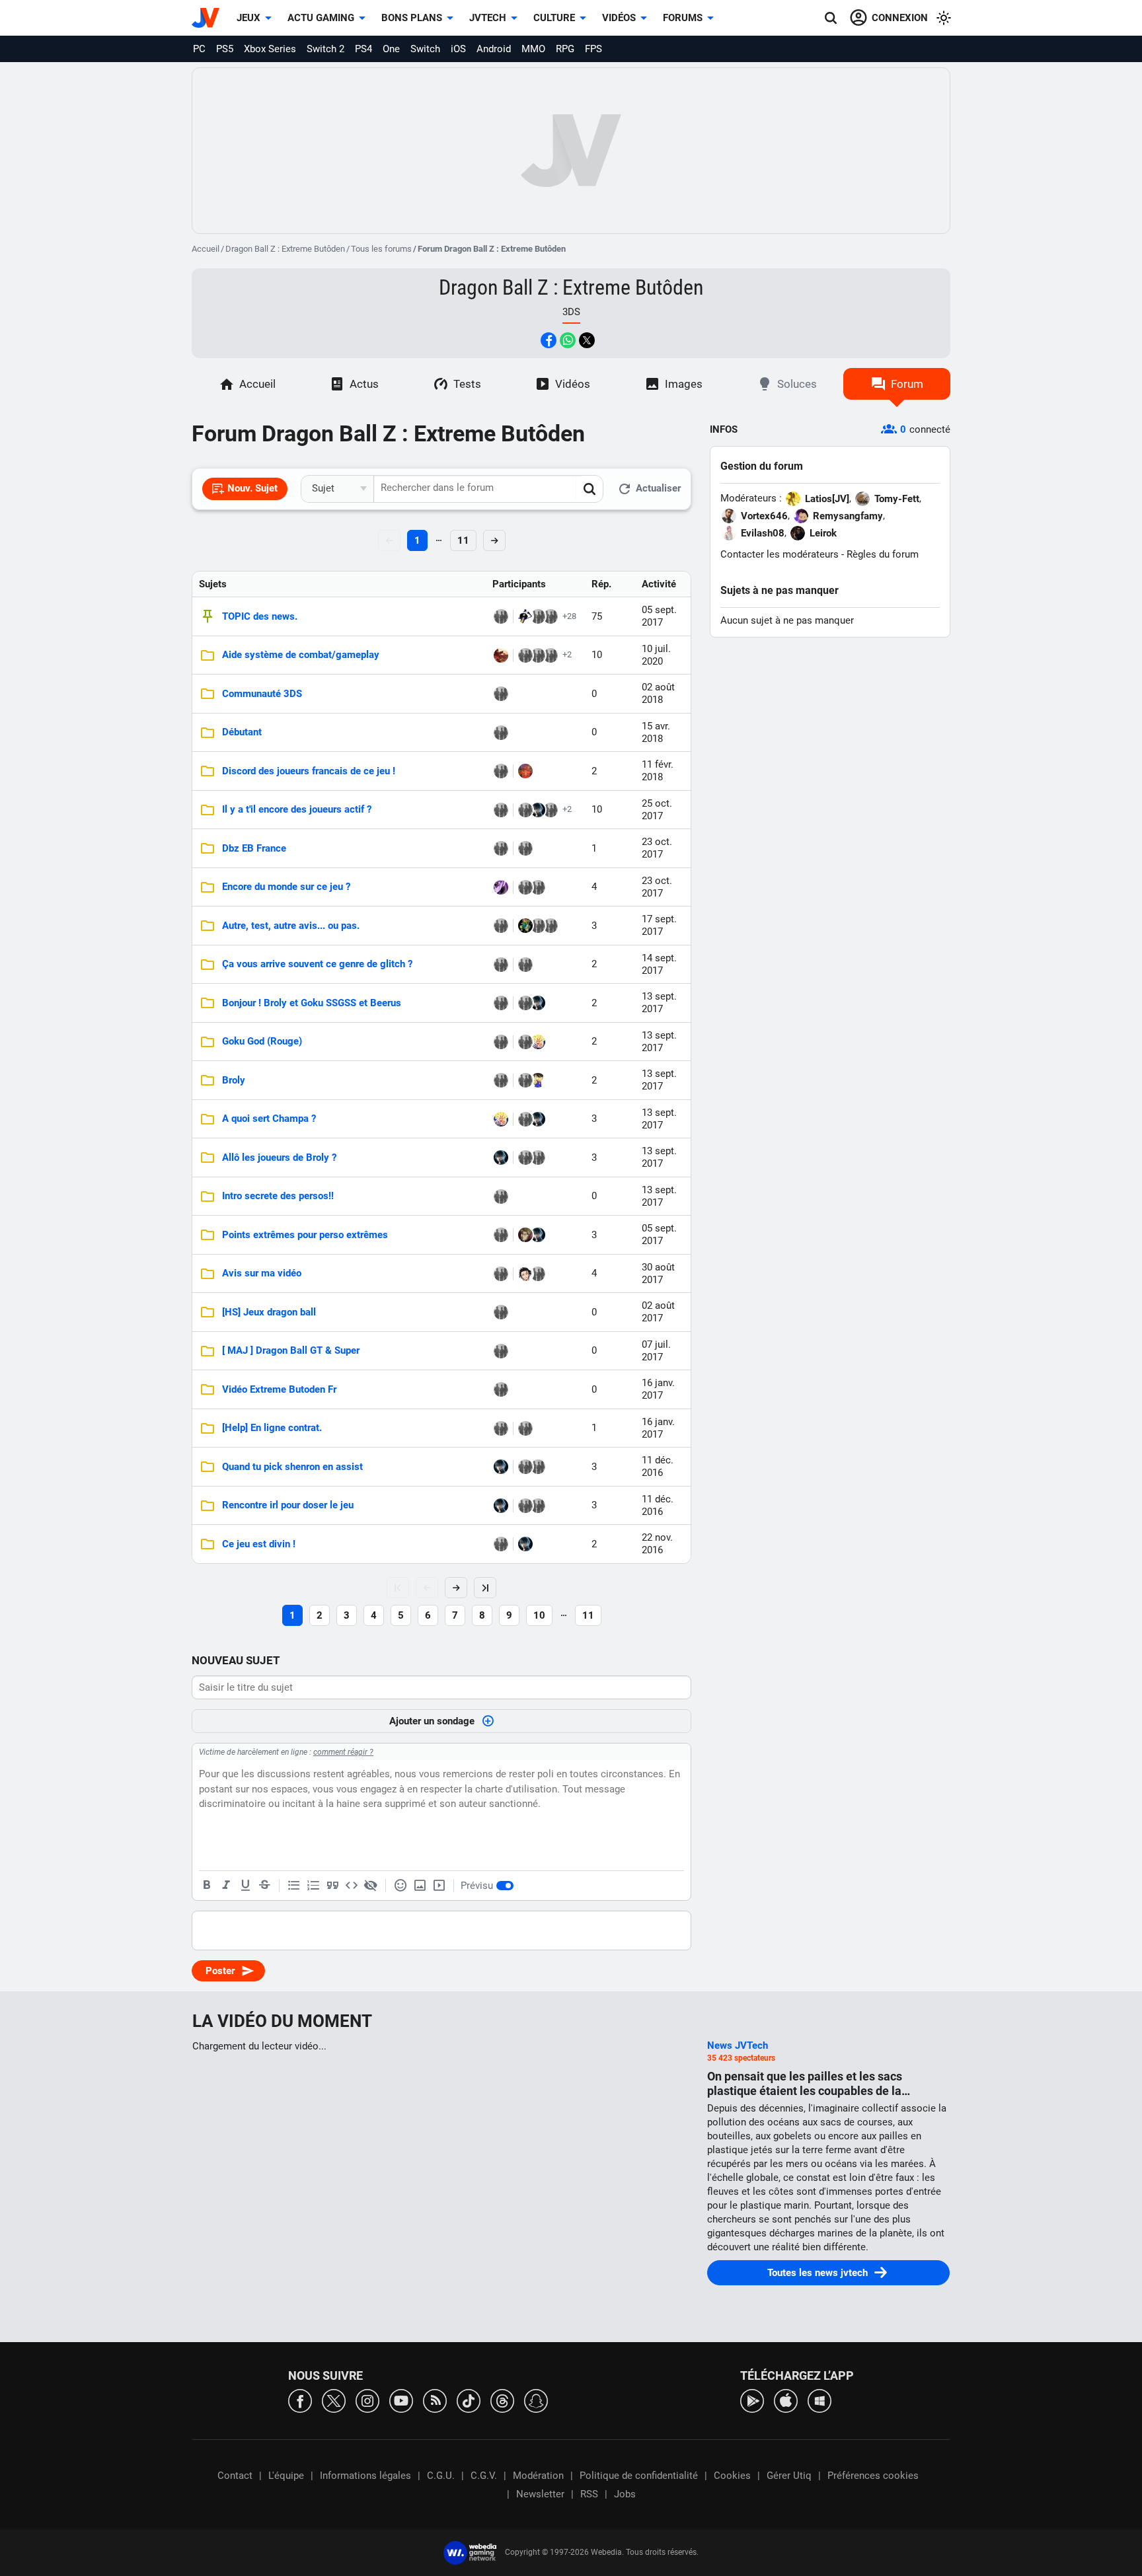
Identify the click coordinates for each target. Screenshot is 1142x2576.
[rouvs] (501, 848)
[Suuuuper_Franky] (551, 616)
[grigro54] (501, 1428)
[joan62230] (501, 1312)
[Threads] (502, 2400)
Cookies (732, 2476)
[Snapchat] (536, 2400)
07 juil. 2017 (656, 1351)
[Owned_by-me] (538, 926)
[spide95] (551, 810)
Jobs (625, 2494)
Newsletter (540, 2494)
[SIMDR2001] (501, 733)
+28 (569, 616)
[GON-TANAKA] (501, 1235)
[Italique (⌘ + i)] (226, 1886)
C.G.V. (484, 2476)
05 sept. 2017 (659, 616)
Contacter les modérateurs (780, 554)
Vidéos (619, 18)
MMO (533, 49)
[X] (334, 2400)
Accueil (206, 249)
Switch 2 (325, 49)
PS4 (363, 49)
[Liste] (294, 1886)
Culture (554, 18)
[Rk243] (501, 1080)
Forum (907, 384)
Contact (235, 2476)
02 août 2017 (658, 1312)
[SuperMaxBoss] (525, 616)
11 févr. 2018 (658, 771)
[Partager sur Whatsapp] (568, 340)
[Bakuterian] (538, 616)
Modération (538, 2476)
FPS (593, 49)
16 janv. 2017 (658, 1389)
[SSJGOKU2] (538, 1080)
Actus (364, 384)
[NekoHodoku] (525, 771)
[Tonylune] (525, 1235)
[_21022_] (551, 655)
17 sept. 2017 (659, 925)
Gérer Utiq (789, 2476)
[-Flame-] (525, 655)
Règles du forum (883, 554)
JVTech (488, 18)
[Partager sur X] (587, 340)
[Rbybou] (538, 1274)
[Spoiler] (371, 1886)
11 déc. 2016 (658, 1466)
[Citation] (332, 1886)
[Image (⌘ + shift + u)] (420, 1886)
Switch (425, 49)
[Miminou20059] (501, 1351)
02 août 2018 (658, 693)
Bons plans (412, 18)
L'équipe (286, 2476)
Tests (467, 384)
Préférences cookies (873, 2476)
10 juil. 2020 (656, 655)
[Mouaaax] (501, 694)
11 (463, 540)
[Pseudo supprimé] (538, 655)
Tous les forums (381, 249)
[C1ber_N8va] (525, 965)
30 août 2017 (658, 1273)
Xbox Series (270, 49)
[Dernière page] (485, 1588)
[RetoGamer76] (501, 655)
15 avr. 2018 (656, 732)
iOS (458, 49)
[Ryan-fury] (501, 887)
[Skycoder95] (501, 771)
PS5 (225, 49)
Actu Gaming (321, 18)
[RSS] (435, 2400)
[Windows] (819, 2400)
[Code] (352, 1886)
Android (494, 49)
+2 (567, 654)
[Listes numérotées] (313, 1886)
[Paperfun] (501, 1274)
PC (199, 49)
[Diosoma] (525, 1274)
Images (684, 384)
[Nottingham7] (525, 926)
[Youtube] (401, 2400)
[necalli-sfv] (501, 810)
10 (539, 1615)
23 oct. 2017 (657, 848)
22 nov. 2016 (657, 1544)
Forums (683, 18)
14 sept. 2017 (659, 964)
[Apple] (786, 2400)
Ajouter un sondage (432, 1721)
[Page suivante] (456, 1588)
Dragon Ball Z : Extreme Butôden (285, 249)
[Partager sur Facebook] (549, 340)
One (391, 49)
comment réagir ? (343, 1752)
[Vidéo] (439, 1886)
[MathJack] (551, 926)
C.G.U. (441, 2476)
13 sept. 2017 (659, 1003)
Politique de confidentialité (639, 2476)
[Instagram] (367, 2400)
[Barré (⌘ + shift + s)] (264, 1886)
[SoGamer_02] (501, 1003)
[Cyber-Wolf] (538, 810)
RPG (565, 49)
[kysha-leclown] (538, 1158)
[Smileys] (400, 1886)
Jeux (248, 18)
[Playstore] (752, 2400)
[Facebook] (300, 2400)
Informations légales (365, 2476)
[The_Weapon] (501, 926)
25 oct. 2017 (657, 810)
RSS (589, 2494)
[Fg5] (538, 1042)
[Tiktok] (469, 2400)
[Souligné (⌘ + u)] (245, 1886)
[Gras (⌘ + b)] (207, 1886)
